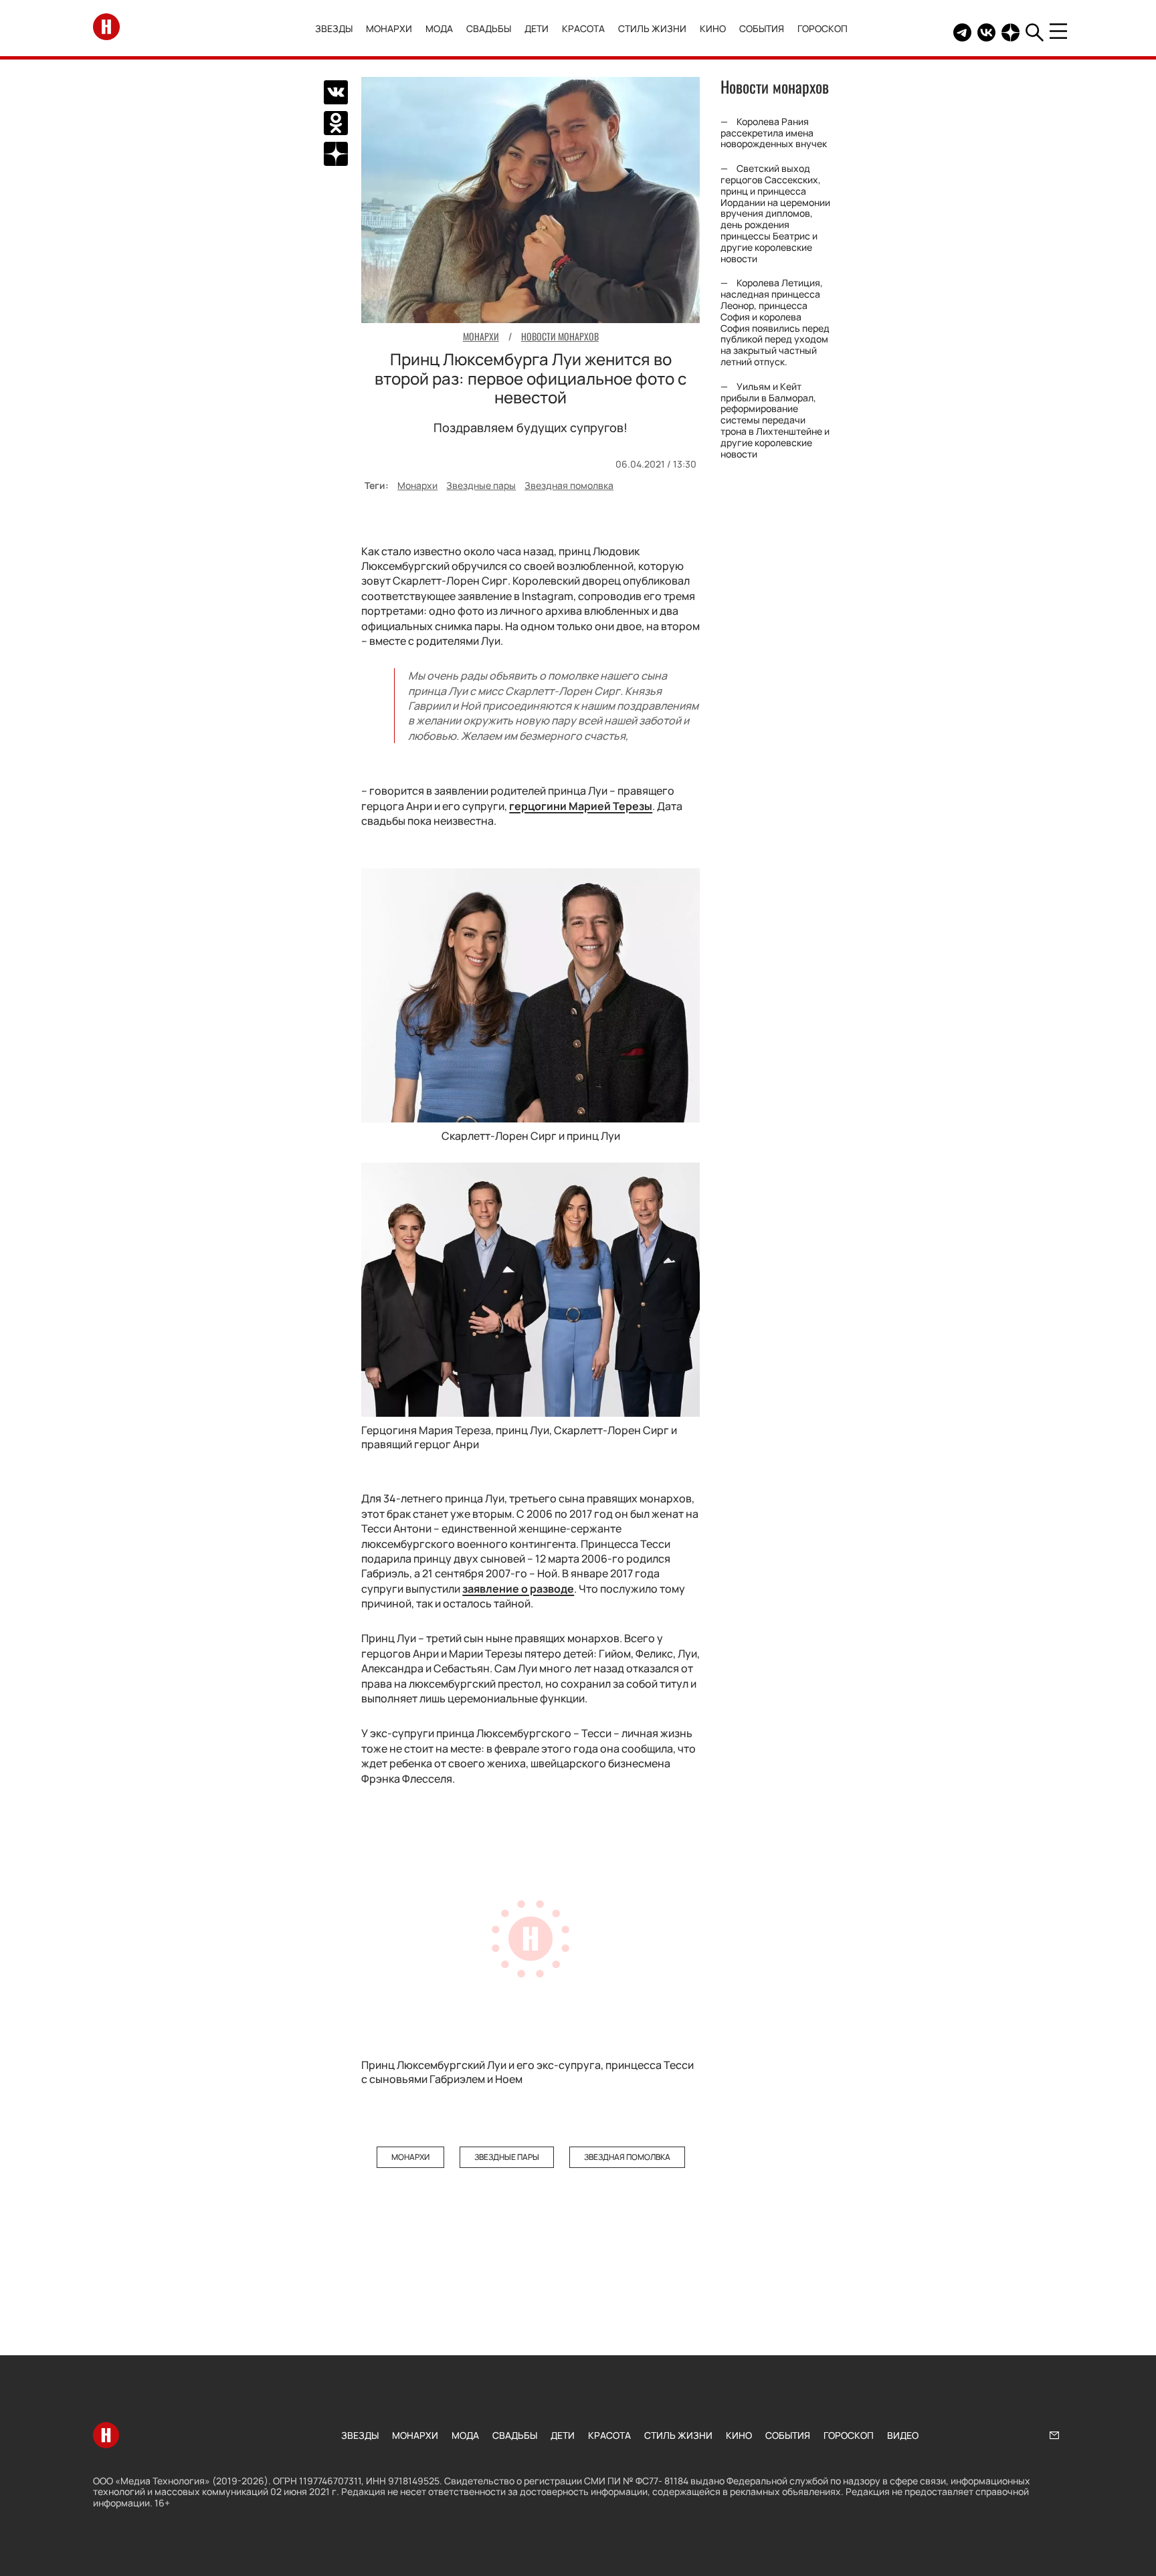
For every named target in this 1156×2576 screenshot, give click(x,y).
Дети (537, 28)
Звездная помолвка (569, 485)
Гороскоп (823, 28)
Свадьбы (489, 28)
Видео (903, 2435)
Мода (439, 28)
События (762, 28)
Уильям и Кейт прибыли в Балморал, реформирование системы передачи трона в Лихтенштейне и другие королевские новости (775, 420)
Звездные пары (481, 485)
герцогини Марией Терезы (581, 806)
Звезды (334, 28)
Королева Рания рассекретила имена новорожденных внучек (774, 133)
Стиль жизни (652, 28)
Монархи (389, 28)
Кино (713, 28)
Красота (583, 28)
